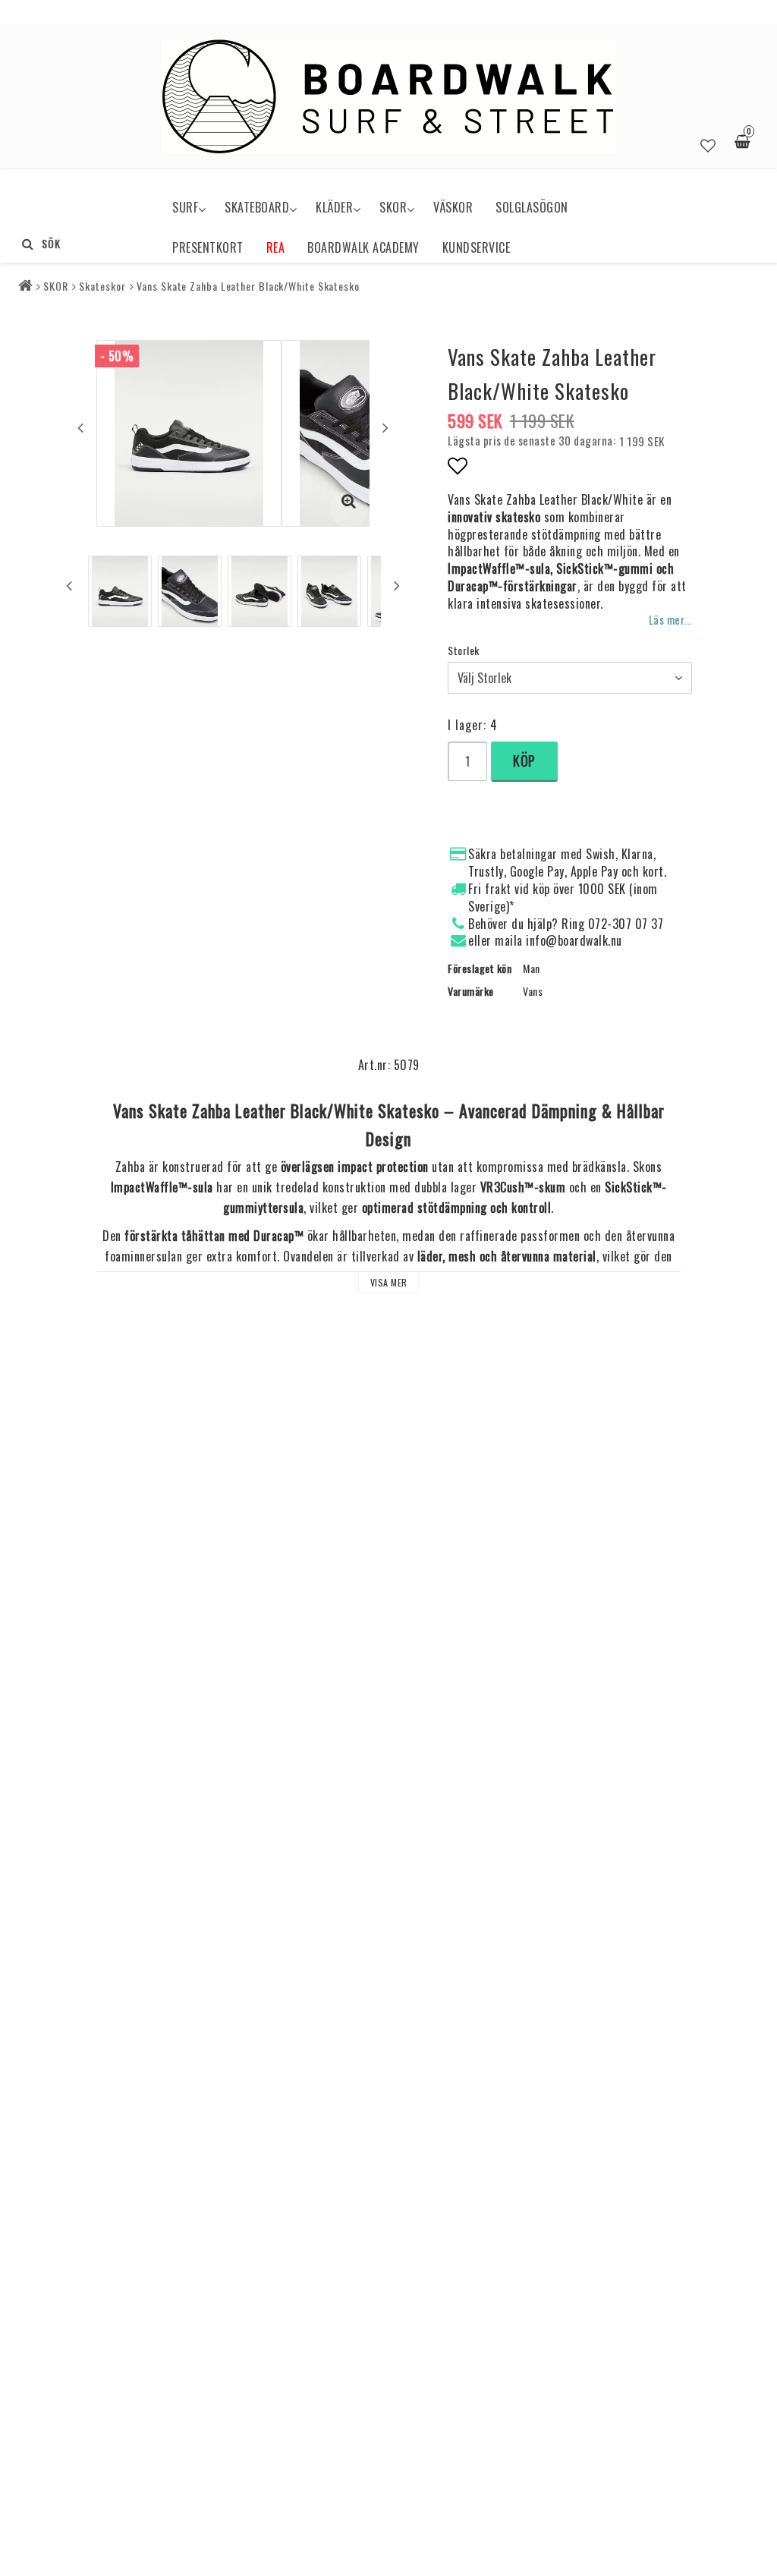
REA (276, 247)
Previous (80, 427)
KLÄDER (334, 207)
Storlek (464, 650)
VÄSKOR (453, 207)
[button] (708, 143)
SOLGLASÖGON (532, 207)
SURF (185, 207)
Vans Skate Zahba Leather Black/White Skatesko (248, 286)
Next (385, 427)
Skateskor (102, 286)
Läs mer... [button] (670, 620)
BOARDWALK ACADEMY (363, 247)
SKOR (393, 207)
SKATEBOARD (257, 207)
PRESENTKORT (208, 247)
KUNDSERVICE (477, 247)
